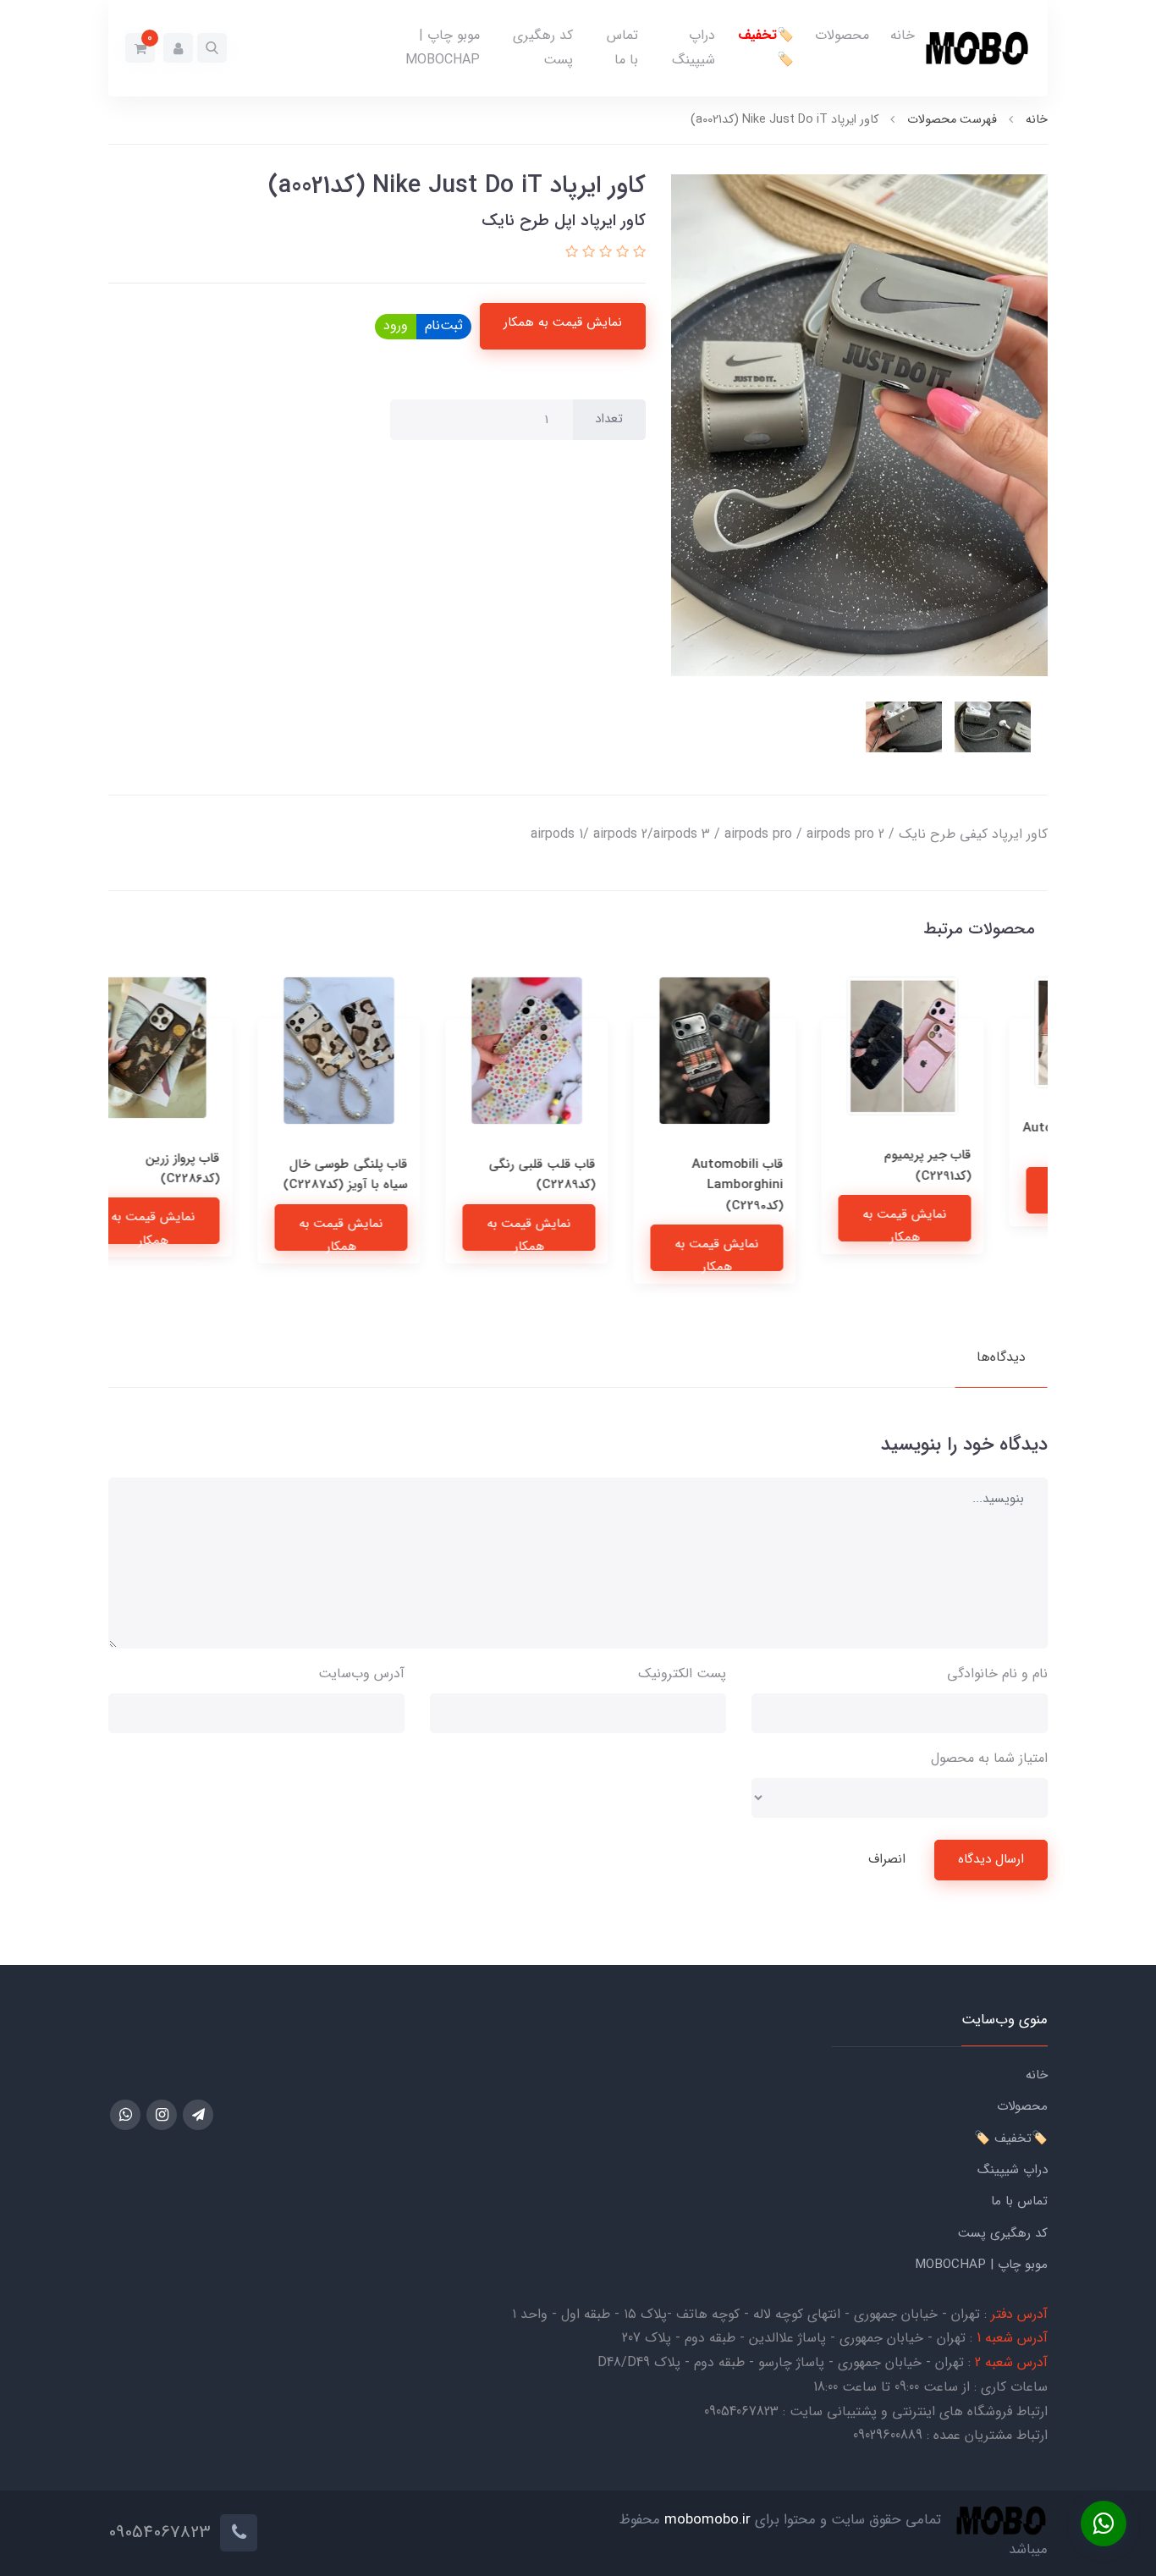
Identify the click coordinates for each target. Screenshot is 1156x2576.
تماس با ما (622, 47)
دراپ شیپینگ (694, 47)
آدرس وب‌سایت (361, 1673)
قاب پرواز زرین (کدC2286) (234, 1169)
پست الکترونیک (682, 1673)
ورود (396, 325)
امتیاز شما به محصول (989, 1758)
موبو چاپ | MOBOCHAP (443, 47)
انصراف (887, 1859)
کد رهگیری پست (543, 47)
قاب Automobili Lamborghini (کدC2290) (789, 1185)
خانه (903, 35)
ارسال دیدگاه (991, 1859)
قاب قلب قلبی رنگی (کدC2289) (593, 1175)
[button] (212, 48)
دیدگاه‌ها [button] (1001, 1357)
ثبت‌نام (444, 325)
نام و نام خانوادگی (997, 1673)
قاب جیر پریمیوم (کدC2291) (979, 1165)
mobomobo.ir (707, 2521)
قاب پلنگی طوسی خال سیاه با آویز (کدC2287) (396, 1175)
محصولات (842, 35)
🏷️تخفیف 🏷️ (766, 47)
